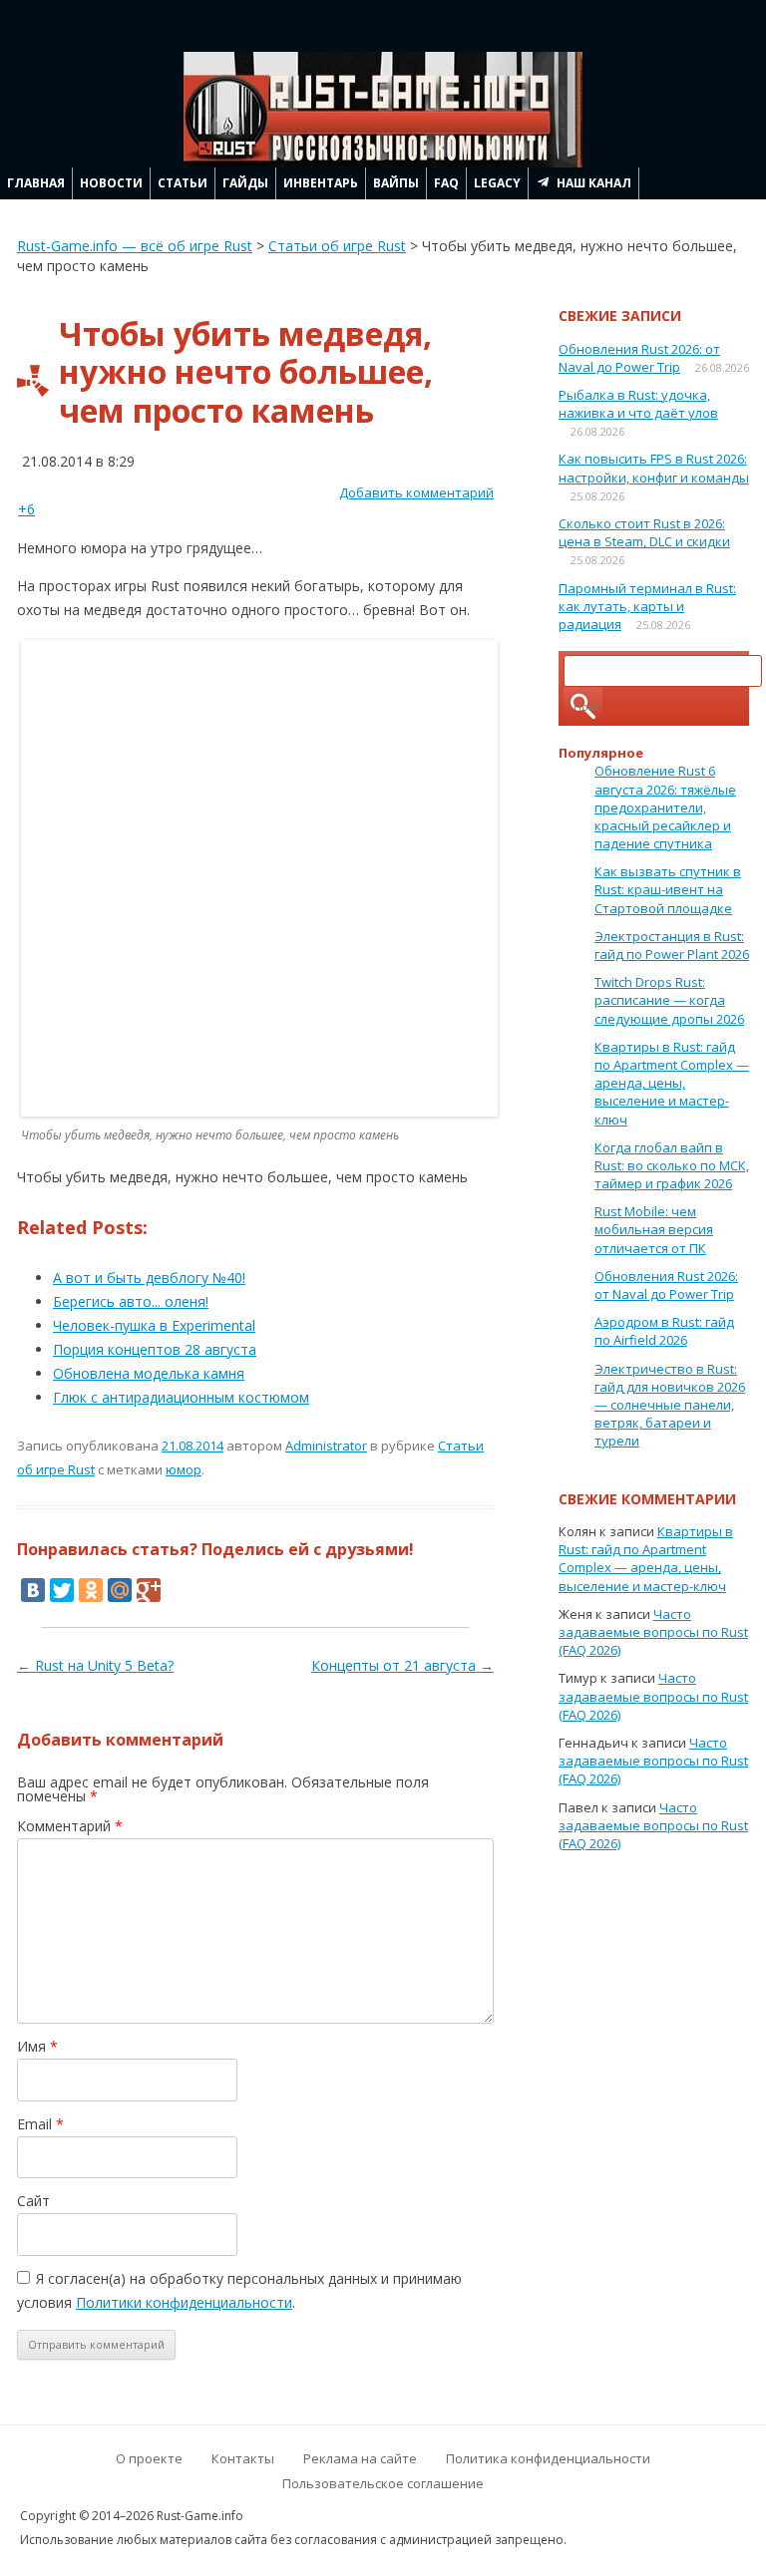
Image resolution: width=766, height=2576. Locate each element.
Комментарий (70, 1826)
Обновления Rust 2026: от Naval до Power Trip (639, 358)
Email (40, 2124)
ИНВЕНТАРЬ (321, 183)
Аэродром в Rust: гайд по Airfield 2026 (664, 1331)
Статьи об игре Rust (337, 246)
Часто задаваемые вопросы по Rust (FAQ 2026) (653, 1632)
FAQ (446, 183)
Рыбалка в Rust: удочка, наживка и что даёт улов (638, 404)
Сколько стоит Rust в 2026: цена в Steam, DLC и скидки (644, 532)
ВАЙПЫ (396, 183)
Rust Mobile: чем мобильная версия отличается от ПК (654, 1229)
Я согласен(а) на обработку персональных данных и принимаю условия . (239, 2290)
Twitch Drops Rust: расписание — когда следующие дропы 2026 (669, 1000)
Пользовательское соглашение (383, 2483)
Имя (37, 2046)
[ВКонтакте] (33, 1590)
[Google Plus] (149, 1590)
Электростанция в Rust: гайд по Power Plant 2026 (672, 945)
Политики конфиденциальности (184, 2302)
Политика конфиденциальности (548, 2458)
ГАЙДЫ (245, 183)
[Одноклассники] (91, 1590)
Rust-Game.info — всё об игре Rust (135, 246)
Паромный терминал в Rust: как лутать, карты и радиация (647, 606)
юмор (184, 1469)
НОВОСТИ (111, 183)
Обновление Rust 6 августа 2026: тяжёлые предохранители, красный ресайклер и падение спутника (665, 807)
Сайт (33, 2201)
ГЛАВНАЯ (36, 183)
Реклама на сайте (360, 2458)
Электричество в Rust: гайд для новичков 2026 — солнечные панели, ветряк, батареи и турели (670, 1405)
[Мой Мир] (120, 1590)
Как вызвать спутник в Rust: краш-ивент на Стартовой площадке (668, 889)
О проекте (149, 2458)
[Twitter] (62, 1590)
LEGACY (497, 183)
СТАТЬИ (183, 183)
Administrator (326, 1446)
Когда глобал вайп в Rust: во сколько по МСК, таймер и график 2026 (672, 1165)
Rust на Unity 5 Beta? (95, 1665)
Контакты (243, 2458)
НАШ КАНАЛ (594, 183)
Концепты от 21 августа (402, 1665)
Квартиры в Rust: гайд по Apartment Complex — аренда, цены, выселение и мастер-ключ (672, 1083)
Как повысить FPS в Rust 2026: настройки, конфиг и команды (654, 468)
